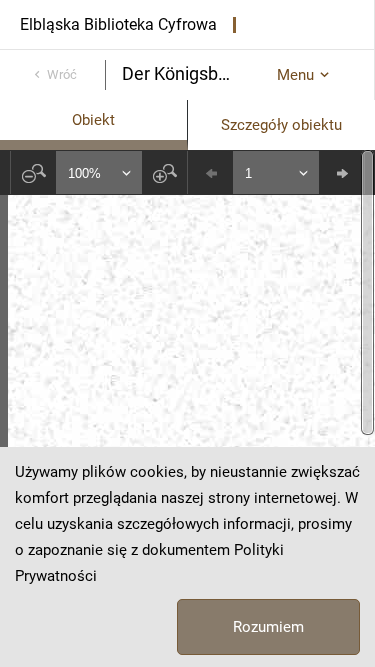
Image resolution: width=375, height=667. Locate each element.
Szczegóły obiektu (281, 125)
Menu (295, 75)
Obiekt (93, 120)
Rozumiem (268, 627)
